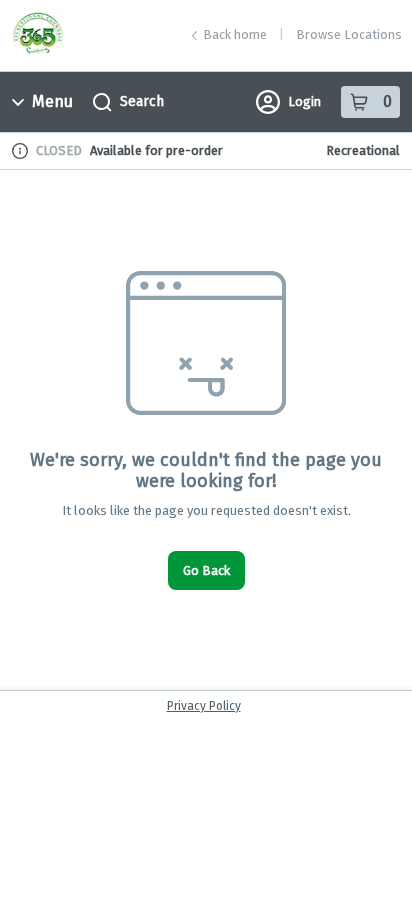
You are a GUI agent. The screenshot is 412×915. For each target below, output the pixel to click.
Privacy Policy (204, 706)
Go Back (206, 570)
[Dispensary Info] (20, 151)
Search (142, 101)
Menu (52, 101)
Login (304, 101)
